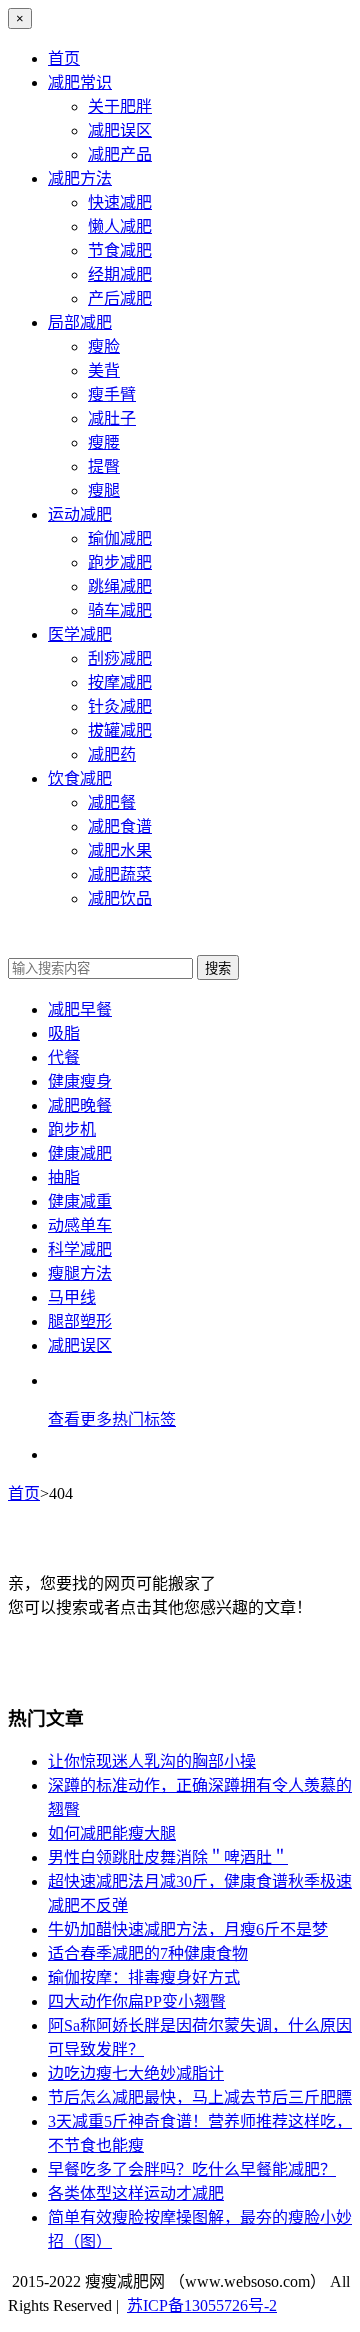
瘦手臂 (112, 394)
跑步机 (72, 1129)
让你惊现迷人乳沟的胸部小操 (152, 1761)
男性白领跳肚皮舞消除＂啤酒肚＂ (168, 1857)
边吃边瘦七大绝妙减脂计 (136, 2073)
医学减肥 (80, 634)
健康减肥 (80, 1153)
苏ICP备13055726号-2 (202, 2305)
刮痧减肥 (120, 658)
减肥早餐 (80, 1009)
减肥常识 (80, 82)
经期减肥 (120, 274)
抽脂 (64, 1177)
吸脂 (64, 1033)
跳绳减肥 (120, 586)
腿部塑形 (80, 1321)
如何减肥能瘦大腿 (112, 1833)
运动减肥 (80, 514)
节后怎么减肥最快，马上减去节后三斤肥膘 (200, 2097)
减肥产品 (120, 154)
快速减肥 (120, 202)
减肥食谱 (120, 826)
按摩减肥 (120, 682)
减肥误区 (120, 130)
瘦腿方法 (80, 1273)
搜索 (218, 968)
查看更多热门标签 (112, 1419)
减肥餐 (112, 802)
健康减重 (80, 1201)
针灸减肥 (120, 706)
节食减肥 (120, 250)
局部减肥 (80, 322)
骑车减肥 (120, 610)
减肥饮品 (120, 898)
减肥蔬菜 (120, 874)
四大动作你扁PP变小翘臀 (137, 2001)
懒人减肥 (120, 226)
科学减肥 (80, 1249)
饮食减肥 (80, 778)
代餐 (64, 1057)
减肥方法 (80, 178)
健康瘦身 (80, 1081)
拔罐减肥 (120, 730)
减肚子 (112, 418)
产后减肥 (120, 298)
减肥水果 (120, 850)
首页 (64, 58)
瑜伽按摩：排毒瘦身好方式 (144, 1977)
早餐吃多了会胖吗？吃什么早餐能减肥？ (192, 2169)
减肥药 (112, 754)
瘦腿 (104, 490)
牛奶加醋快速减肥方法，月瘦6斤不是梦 (188, 1929)
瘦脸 (104, 346)
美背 (104, 370)
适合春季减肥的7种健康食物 (148, 1953)
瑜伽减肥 (120, 538)
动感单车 (80, 1225)
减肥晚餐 (80, 1105)
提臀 (104, 466)
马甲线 (72, 1297)
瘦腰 (104, 442)
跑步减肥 (120, 562)
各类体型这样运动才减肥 (136, 2193)
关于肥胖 (120, 106)
